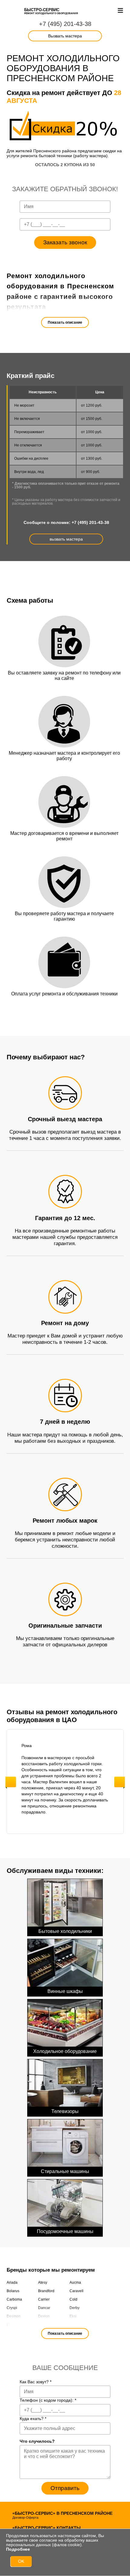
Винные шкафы (65, 1991)
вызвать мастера (66, 539)
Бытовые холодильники (65, 1931)
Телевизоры (65, 2111)
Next (120, 1782)
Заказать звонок (65, 242)
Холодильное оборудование (65, 2051)
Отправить (65, 2488)
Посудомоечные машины (65, 2231)
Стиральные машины (65, 2171)
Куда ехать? (33, 2419)
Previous (11, 1782)
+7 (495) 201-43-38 (65, 24)
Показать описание (65, 322)
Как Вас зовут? (36, 2382)
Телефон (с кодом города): (48, 2400)
